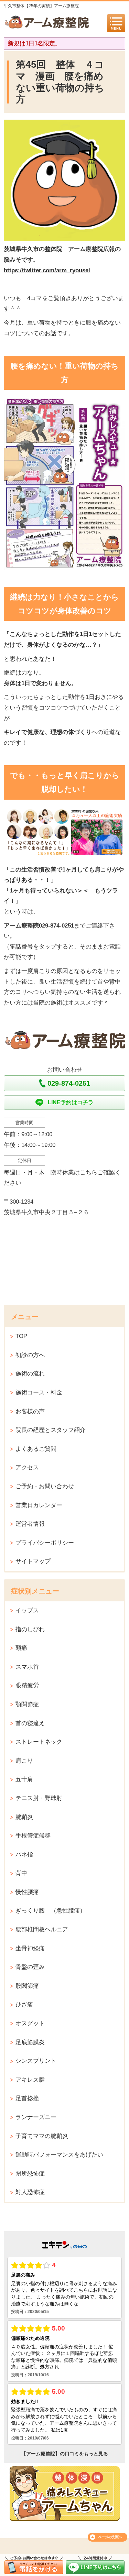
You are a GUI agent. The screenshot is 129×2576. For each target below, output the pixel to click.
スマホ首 (27, 1667)
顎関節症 (27, 1704)
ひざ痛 (24, 2004)
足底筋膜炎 (30, 2042)
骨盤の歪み (30, 1967)
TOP (21, 1336)
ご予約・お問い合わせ (45, 1486)
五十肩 (24, 1779)
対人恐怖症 (30, 2192)
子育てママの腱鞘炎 (42, 2136)
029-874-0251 (56, 926)
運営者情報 (30, 1524)
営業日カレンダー (39, 1505)
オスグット (30, 2023)
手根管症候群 (33, 1836)
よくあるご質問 (36, 1449)
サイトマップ (33, 1561)
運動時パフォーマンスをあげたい (59, 2155)
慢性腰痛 (27, 1892)
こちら (89, 1172)
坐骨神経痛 (30, 1948)
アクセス (27, 1467)
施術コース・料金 (39, 1393)
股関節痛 (27, 1986)
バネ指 (24, 1855)
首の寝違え (30, 1723)
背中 (21, 1873)
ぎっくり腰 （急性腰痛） (51, 1911)
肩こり (24, 1761)
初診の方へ (30, 1355)
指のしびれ (30, 1629)
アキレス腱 (30, 2080)
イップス (27, 1610)
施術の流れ (30, 1374)
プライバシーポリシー (45, 1543)
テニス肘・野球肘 (39, 1798)
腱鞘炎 (24, 1817)
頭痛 (21, 1648)
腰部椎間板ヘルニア (42, 1930)
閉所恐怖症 (30, 2174)
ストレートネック (39, 1742)
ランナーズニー (36, 2117)
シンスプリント (36, 2061)
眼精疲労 (27, 1685)
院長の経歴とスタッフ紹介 (51, 1430)
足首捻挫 (27, 2098)
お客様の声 (30, 1411)
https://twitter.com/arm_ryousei (47, 270)
